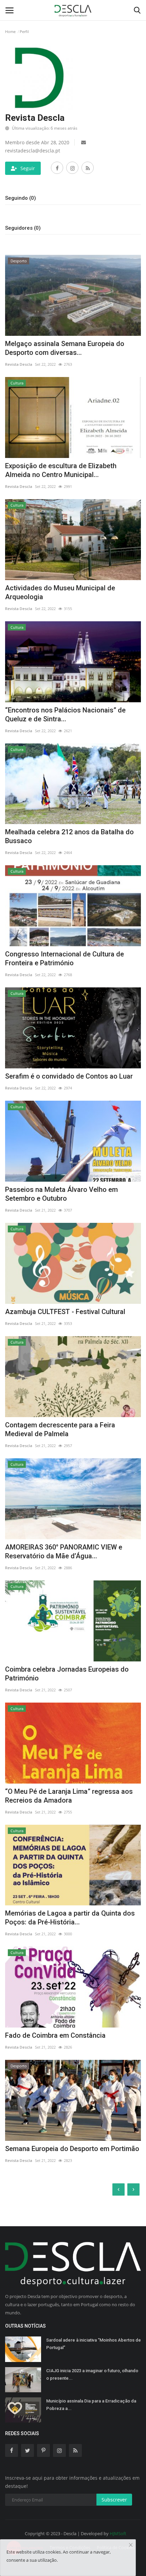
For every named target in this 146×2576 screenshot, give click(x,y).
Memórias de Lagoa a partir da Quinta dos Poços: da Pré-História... (70, 1918)
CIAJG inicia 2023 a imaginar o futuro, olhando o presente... (92, 2374)
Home (10, 31)
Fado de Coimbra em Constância (55, 2035)
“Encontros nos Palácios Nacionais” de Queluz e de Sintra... (65, 715)
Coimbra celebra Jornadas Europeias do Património (67, 1674)
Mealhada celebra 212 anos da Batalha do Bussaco (69, 836)
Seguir (28, 168)
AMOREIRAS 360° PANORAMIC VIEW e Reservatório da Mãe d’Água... (64, 1552)
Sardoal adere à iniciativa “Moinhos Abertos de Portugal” (94, 2344)
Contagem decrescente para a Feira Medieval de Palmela (60, 1429)
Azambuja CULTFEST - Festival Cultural (65, 1312)
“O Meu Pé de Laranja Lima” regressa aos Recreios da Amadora (69, 1796)
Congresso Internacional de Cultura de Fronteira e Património (65, 958)
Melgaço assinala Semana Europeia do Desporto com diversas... (65, 348)
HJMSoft (118, 2533)
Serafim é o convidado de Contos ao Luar (69, 1076)
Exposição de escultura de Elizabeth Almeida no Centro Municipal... (61, 470)
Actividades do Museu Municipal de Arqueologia (60, 592)
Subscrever (114, 2500)
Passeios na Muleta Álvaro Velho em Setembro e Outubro (61, 1194)
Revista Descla (19, 364)
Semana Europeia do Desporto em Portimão (72, 2149)
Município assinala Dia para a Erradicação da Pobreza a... (91, 2405)
